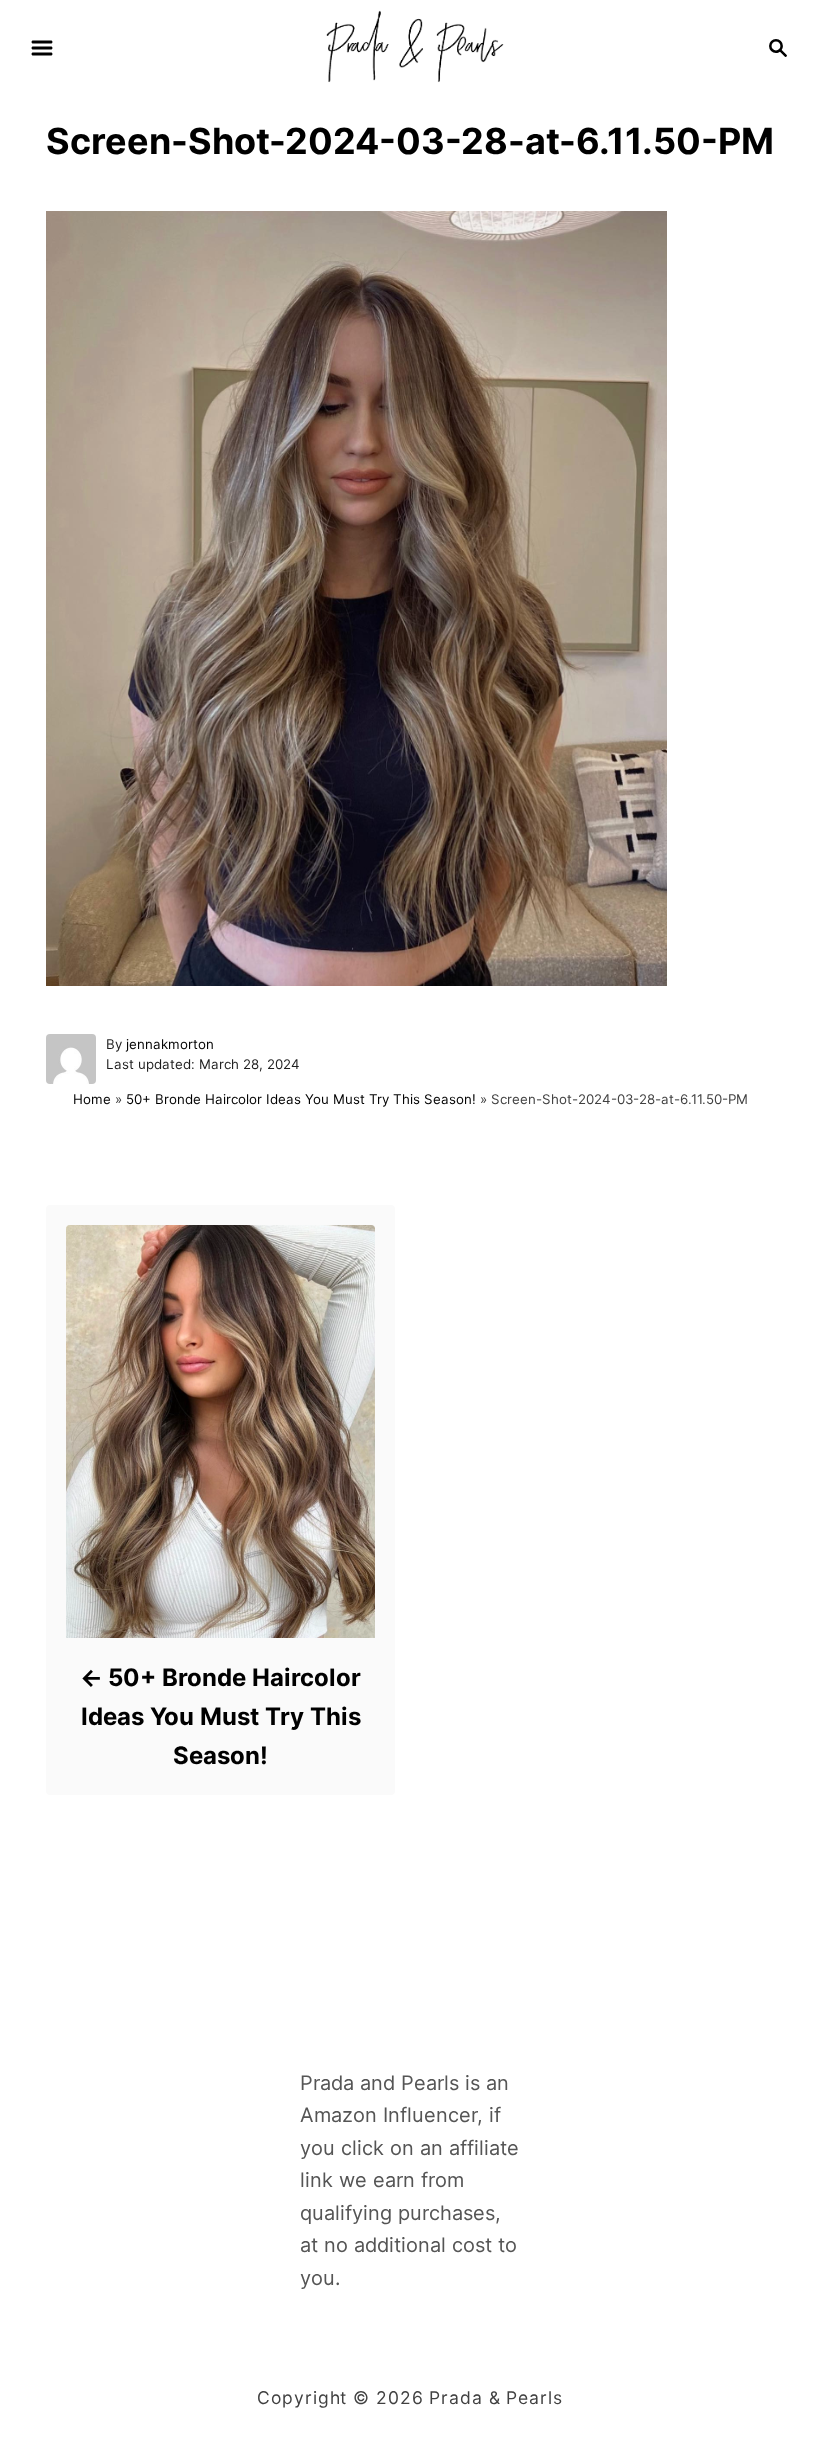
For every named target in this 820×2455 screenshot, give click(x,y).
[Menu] (42, 48)
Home (92, 1099)
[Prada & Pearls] (409, 46)
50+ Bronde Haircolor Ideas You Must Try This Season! (301, 1099)
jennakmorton (170, 1044)
